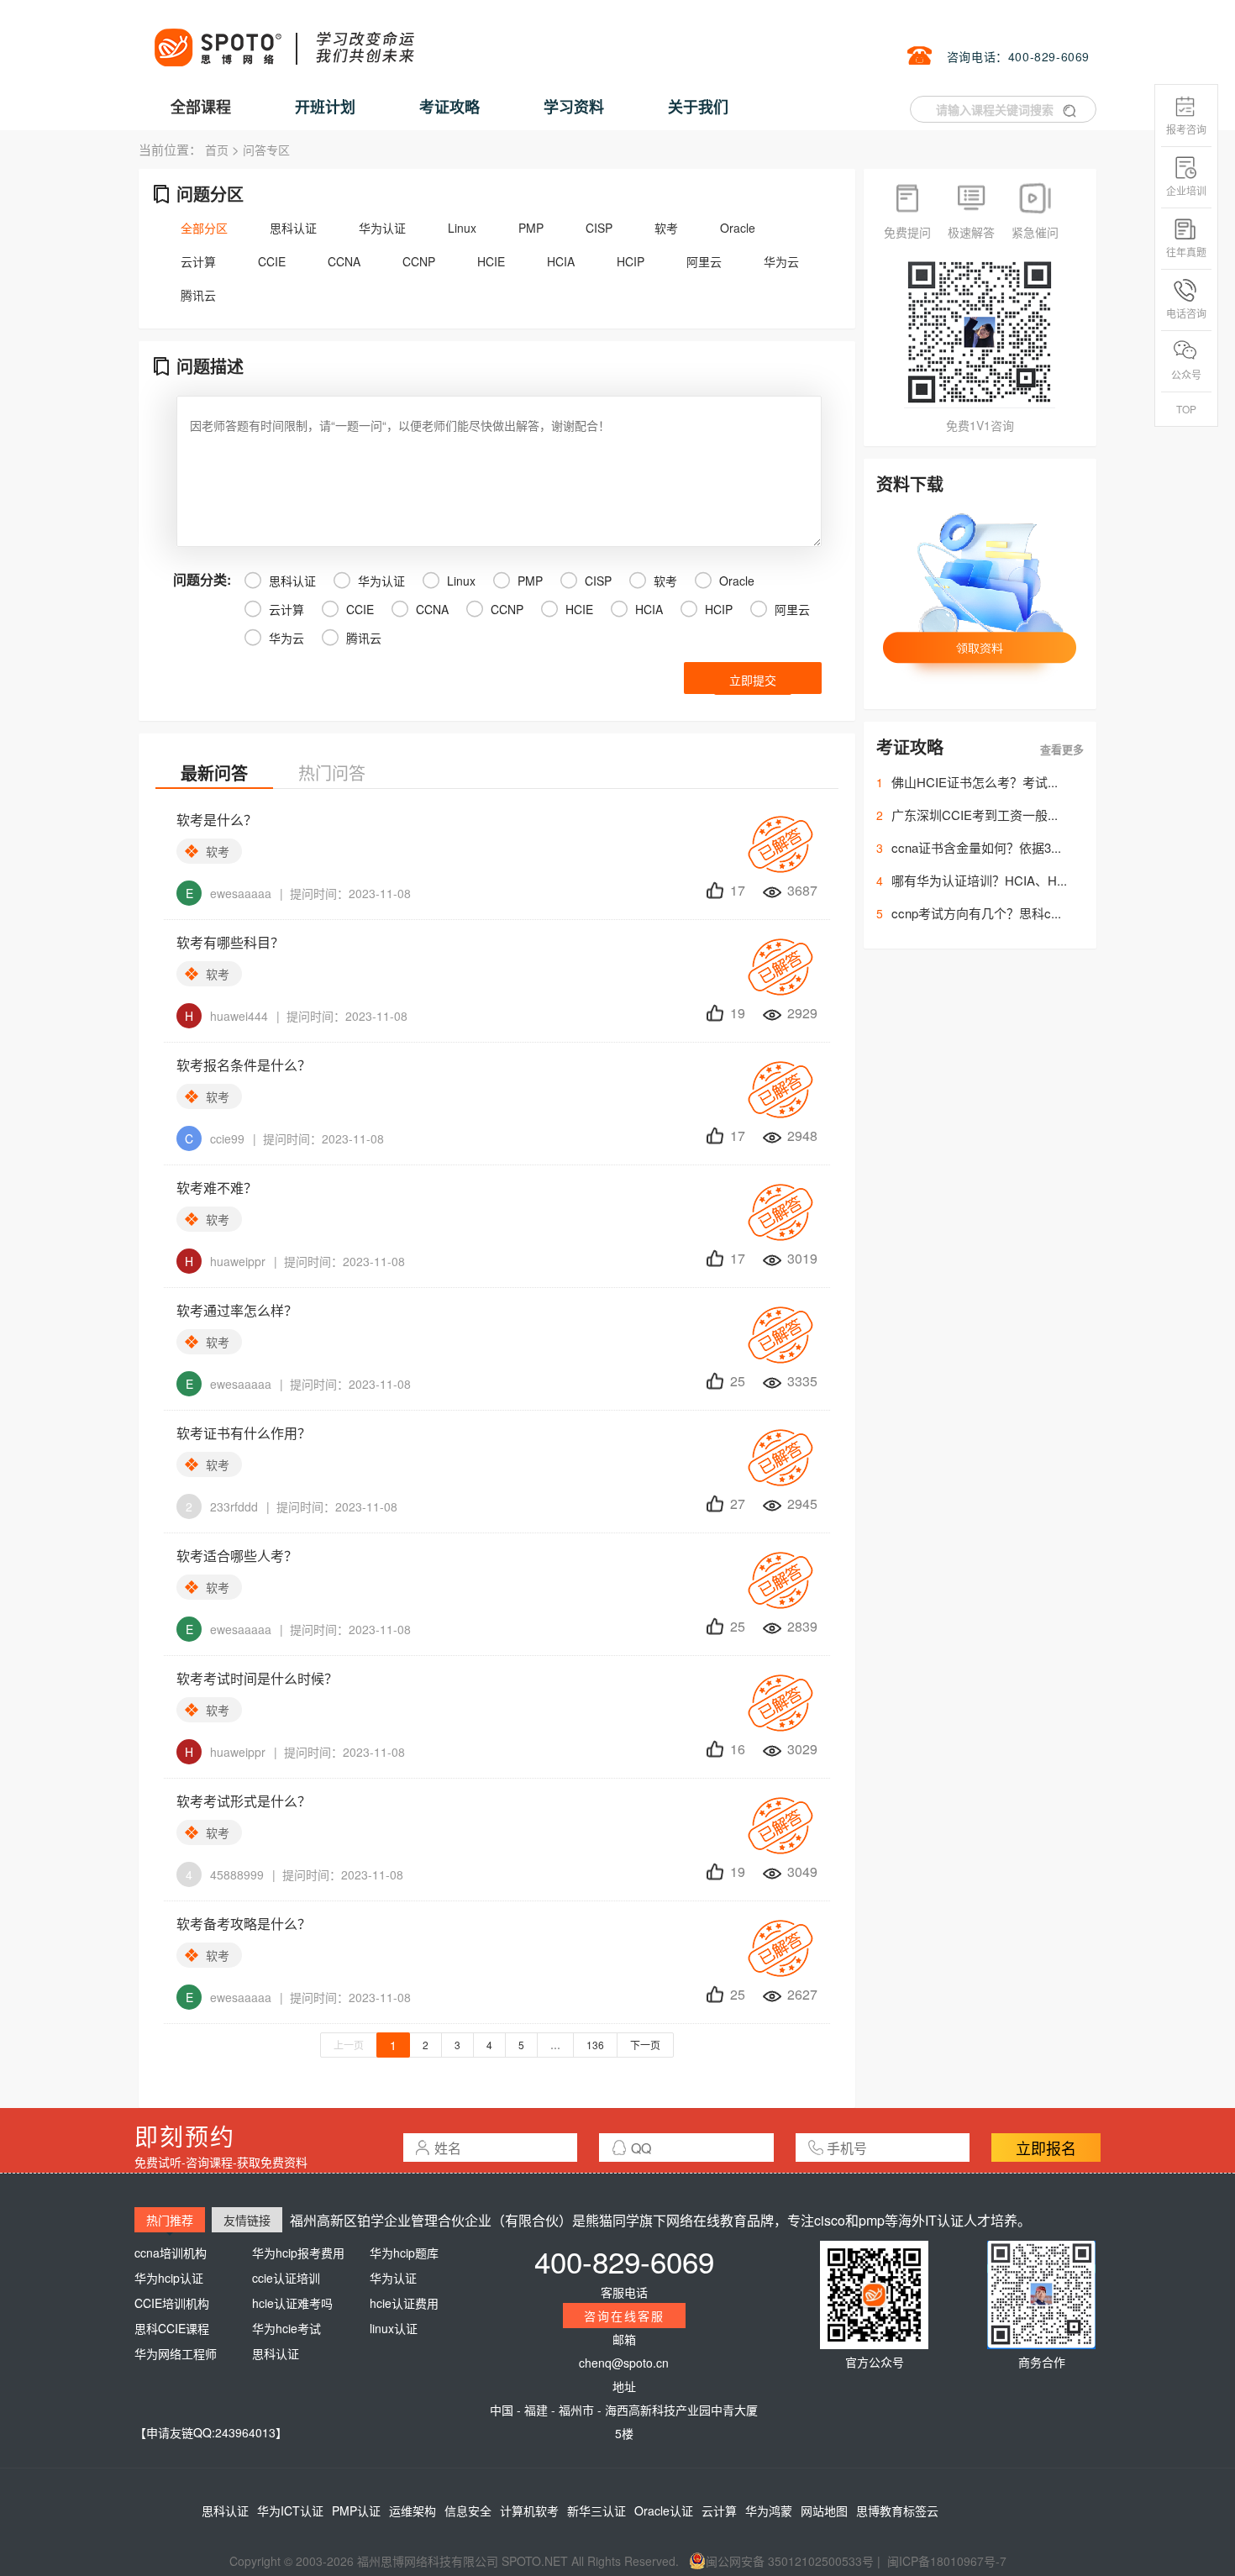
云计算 (198, 261)
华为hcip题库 (404, 2253)
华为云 (781, 261)
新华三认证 (596, 2510)
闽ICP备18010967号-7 (947, 2561)
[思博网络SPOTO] (283, 39)
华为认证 (382, 228)
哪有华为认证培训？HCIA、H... (979, 880)
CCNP (419, 261)
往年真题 (1186, 252)
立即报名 (1046, 2148)
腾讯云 (198, 295)
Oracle (738, 228)
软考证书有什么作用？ (244, 1433)
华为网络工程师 (176, 2353)
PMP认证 (356, 2510)
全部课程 (201, 107)
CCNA (344, 261)
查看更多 (1062, 749)
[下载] (980, 603)
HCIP (631, 261)
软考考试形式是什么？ (244, 1801)
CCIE (272, 261)
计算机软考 (529, 2510)
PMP (531, 228)
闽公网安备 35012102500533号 (790, 2561)
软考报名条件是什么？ (244, 1065)
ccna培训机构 (171, 2253)
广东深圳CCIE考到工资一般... (975, 815)
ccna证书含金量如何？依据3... (976, 847)
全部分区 (204, 228)
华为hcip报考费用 (298, 2253)
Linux (462, 228)
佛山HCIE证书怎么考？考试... (975, 782)
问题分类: (202, 579)
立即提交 (753, 680)
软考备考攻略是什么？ (244, 1924)
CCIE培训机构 (172, 2303)
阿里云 (704, 261)
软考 (666, 228)
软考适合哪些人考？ (237, 1556)
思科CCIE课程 (172, 2328)
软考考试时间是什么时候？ (257, 1678)
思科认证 (293, 228)
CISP (599, 228)
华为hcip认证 (169, 2278)
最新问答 (214, 773)
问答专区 (266, 150)
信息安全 (468, 2510)
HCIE (491, 261)
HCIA (561, 261)
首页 (217, 150)
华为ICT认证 (290, 2510)
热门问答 (332, 773)
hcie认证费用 (404, 2303)
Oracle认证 (664, 2510)
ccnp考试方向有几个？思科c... (976, 913)
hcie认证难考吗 (292, 2303)
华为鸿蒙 (769, 2510)
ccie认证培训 (286, 2278)
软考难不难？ (217, 1188)
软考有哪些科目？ (230, 942)
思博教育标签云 (897, 2510)
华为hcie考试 (286, 2328)
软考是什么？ (217, 820)
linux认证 (394, 2328)
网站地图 (824, 2510)
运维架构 (413, 2510)
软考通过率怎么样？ (237, 1310)
